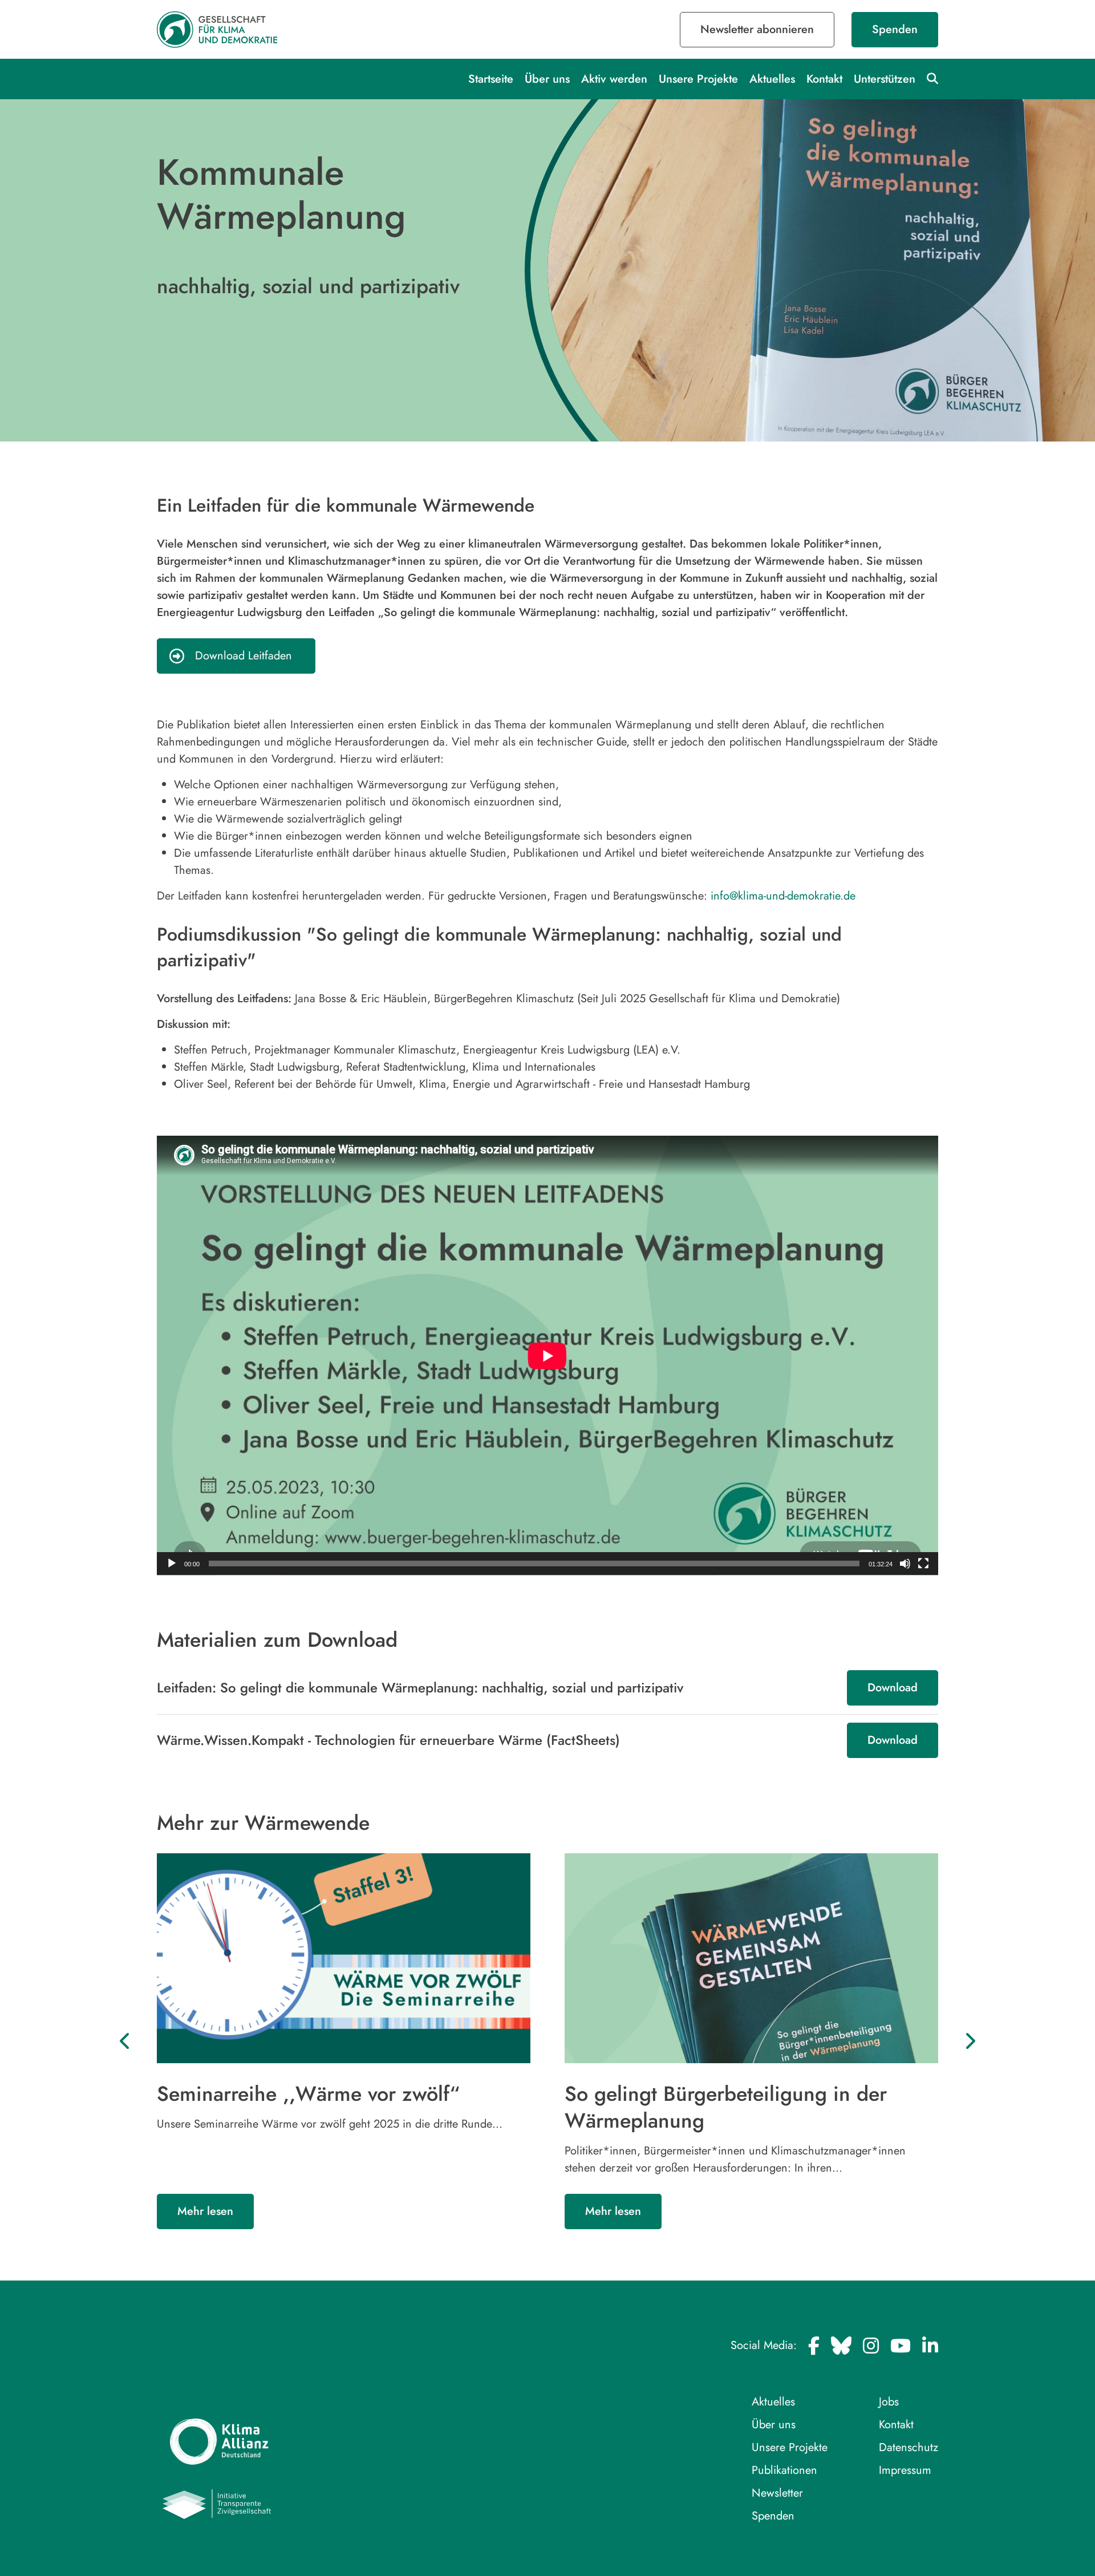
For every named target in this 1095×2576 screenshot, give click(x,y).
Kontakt (824, 79)
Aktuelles (772, 79)
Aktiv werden (614, 79)
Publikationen (784, 2470)
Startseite (491, 79)
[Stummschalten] (905, 1564)
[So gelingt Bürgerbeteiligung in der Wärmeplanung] (751, 1958)
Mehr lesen (205, 2211)
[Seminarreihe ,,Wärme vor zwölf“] (344, 1958)
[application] (547, 1356)
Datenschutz (909, 2447)
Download (893, 1688)
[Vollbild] (923, 1564)
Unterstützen (885, 79)
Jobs (889, 2402)
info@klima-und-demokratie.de (783, 896)
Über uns (547, 79)
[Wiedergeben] (172, 1564)
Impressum (905, 2470)
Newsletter (777, 2493)
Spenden (895, 29)
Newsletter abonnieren (757, 29)
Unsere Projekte (698, 79)
